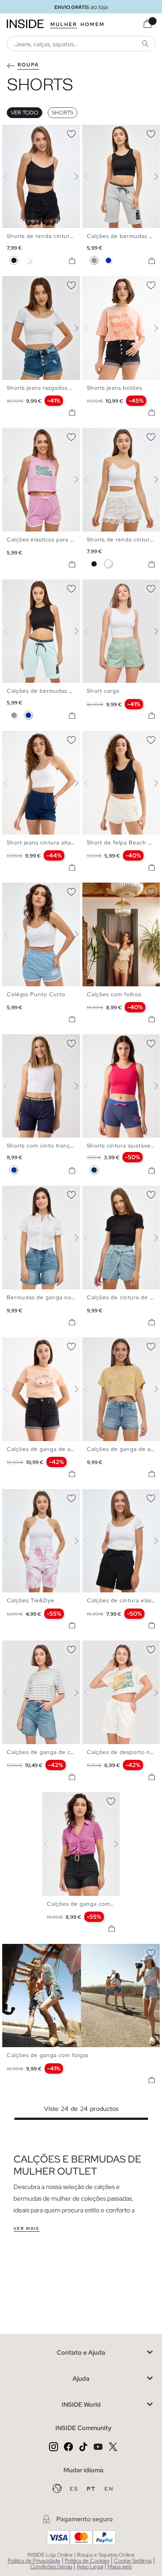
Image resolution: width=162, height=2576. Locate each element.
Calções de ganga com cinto (86, 1904)
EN (109, 2489)
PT (92, 2489)
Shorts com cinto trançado (44, 1146)
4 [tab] (25, 132)
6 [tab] (34, 132)
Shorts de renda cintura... (43, 236)
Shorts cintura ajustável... (122, 1146)
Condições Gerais (51, 2567)
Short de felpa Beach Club (124, 843)
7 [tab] (38, 284)
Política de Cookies (87, 2561)
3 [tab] (20, 132)
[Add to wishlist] (71, 132)
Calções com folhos (114, 994)
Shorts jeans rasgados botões (48, 388)
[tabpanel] (81, 1844)
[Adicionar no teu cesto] (72, 261)
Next (71, 176)
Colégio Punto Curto (36, 994)
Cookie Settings (133, 2561)
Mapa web (120, 2567)
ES (75, 2489)
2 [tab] (16, 132)
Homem (93, 24)
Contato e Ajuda (81, 2352)
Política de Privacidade (34, 2561)
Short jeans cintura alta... (42, 843)
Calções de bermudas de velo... (51, 691)
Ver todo (25, 113)
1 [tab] (11, 132)
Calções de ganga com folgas (48, 2055)
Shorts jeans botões (115, 388)
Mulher (64, 24)
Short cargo (103, 691)
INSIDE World (81, 2405)
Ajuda (81, 2378)
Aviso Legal (90, 2567)
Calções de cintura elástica (124, 1600)
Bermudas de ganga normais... (49, 1297)
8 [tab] (43, 284)
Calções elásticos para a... (43, 540)
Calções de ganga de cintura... (49, 1752)
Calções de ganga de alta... (45, 1449)
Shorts (63, 113)
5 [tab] (29, 132)
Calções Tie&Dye (31, 1600)
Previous (11, 176)
